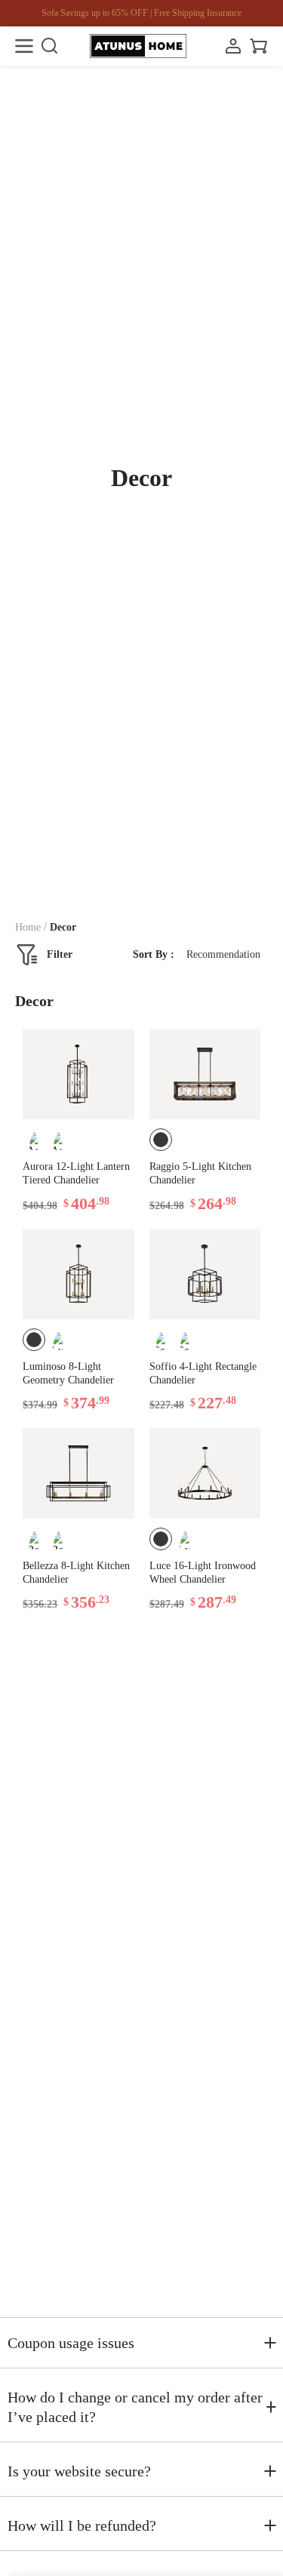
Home (28, 927)
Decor (63, 927)
